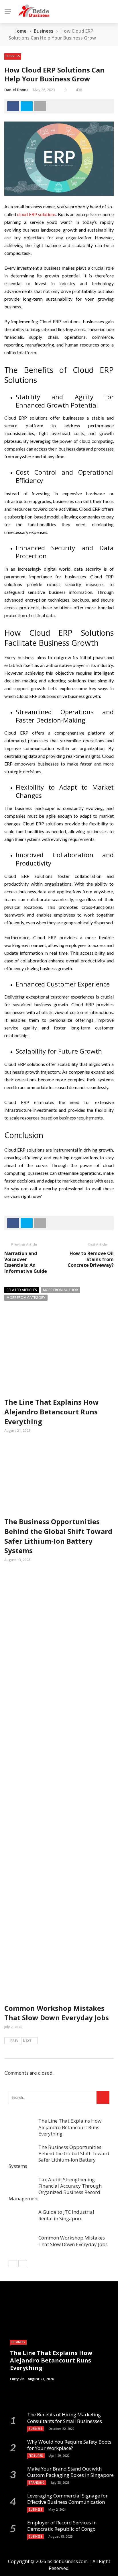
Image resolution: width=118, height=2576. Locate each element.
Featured (36, 2456)
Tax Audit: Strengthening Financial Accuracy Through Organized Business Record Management (55, 2189)
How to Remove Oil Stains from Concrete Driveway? (91, 1259)
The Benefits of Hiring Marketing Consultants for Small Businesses (65, 2418)
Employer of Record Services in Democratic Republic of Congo (62, 2526)
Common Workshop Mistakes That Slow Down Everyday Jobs (57, 2013)
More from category (26, 1298)
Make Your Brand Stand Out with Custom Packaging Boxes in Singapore (70, 2472)
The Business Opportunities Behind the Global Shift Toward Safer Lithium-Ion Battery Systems (58, 1536)
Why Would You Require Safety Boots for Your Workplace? (69, 2445)
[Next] (23, 2264)
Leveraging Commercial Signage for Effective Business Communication (67, 2499)
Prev (14, 2040)
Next (27, 2040)
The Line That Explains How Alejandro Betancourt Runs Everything (52, 1412)
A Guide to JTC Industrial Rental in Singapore (66, 2215)
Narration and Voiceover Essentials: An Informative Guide (26, 1262)
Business (13, 56)
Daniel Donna (16, 90)
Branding (37, 2483)
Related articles (22, 1290)
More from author (60, 1290)
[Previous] (13, 2264)
